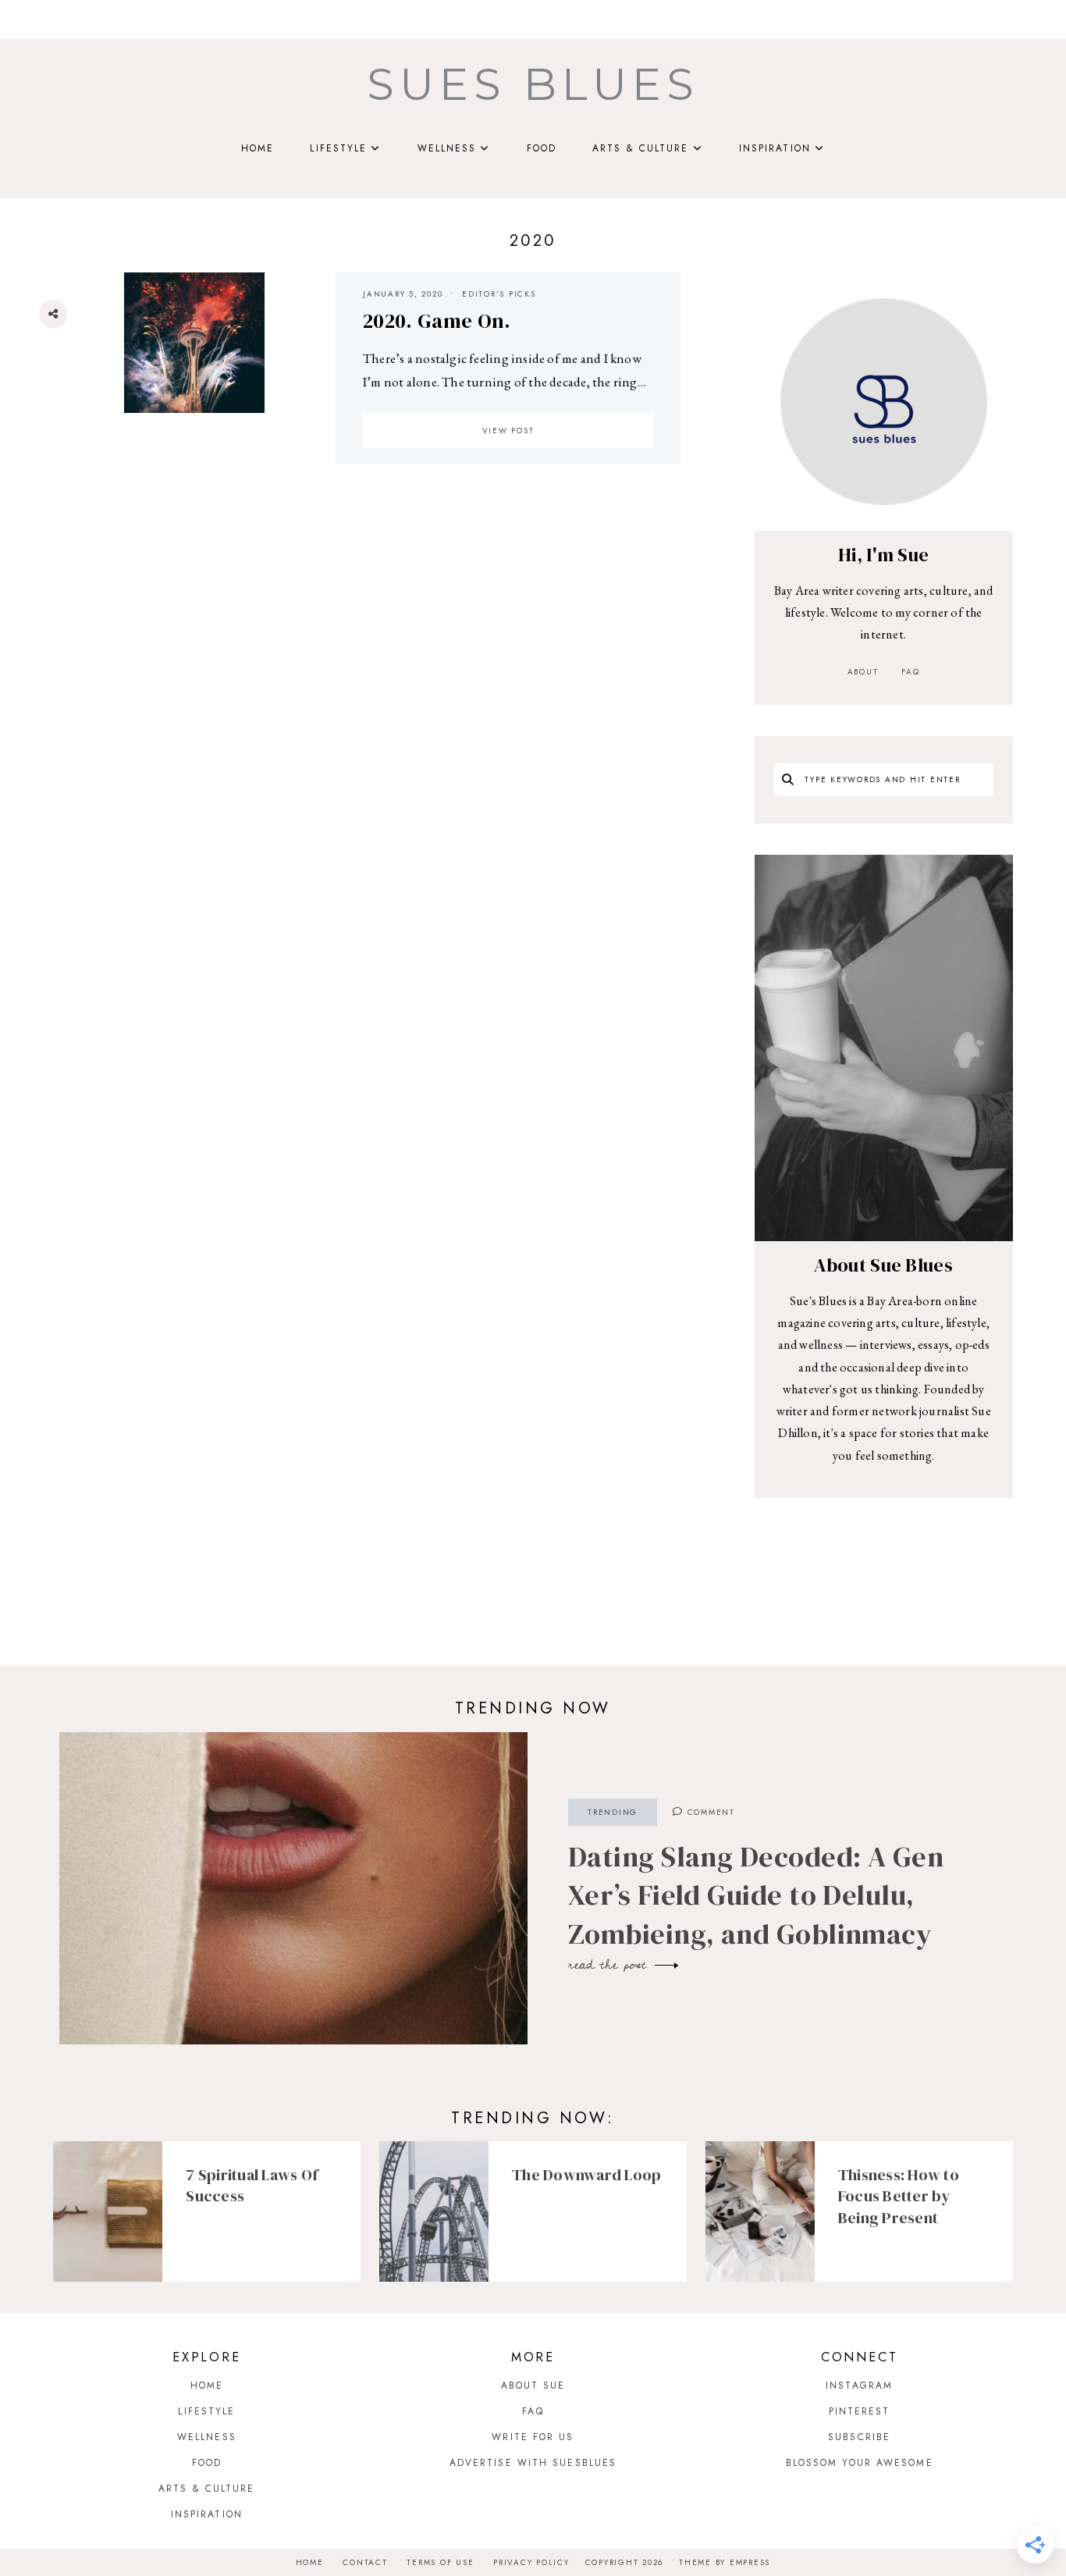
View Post (508, 431)
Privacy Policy (531, 2562)
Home (258, 148)
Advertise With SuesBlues (533, 2463)
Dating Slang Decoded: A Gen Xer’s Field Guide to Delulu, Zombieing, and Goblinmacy (756, 1895)
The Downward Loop (586, 2175)
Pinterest (860, 2411)
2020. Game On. (437, 321)
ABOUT (863, 672)
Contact (365, 2562)
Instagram (859, 2386)
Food (542, 148)
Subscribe (859, 2437)
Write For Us (533, 2437)
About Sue (533, 2386)
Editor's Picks (499, 294)
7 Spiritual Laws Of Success (252, 2186)
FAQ (910, 672)
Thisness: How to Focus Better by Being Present (899, 2196)
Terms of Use (440, 2562)
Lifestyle (338, 148)
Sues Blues (533, 84)
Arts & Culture (640, 148)
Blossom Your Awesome (860, 2463)
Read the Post (610, 1965)
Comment (709, 1812)
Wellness (447, 148)
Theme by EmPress (725, 2562)
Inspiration (775, 148)
